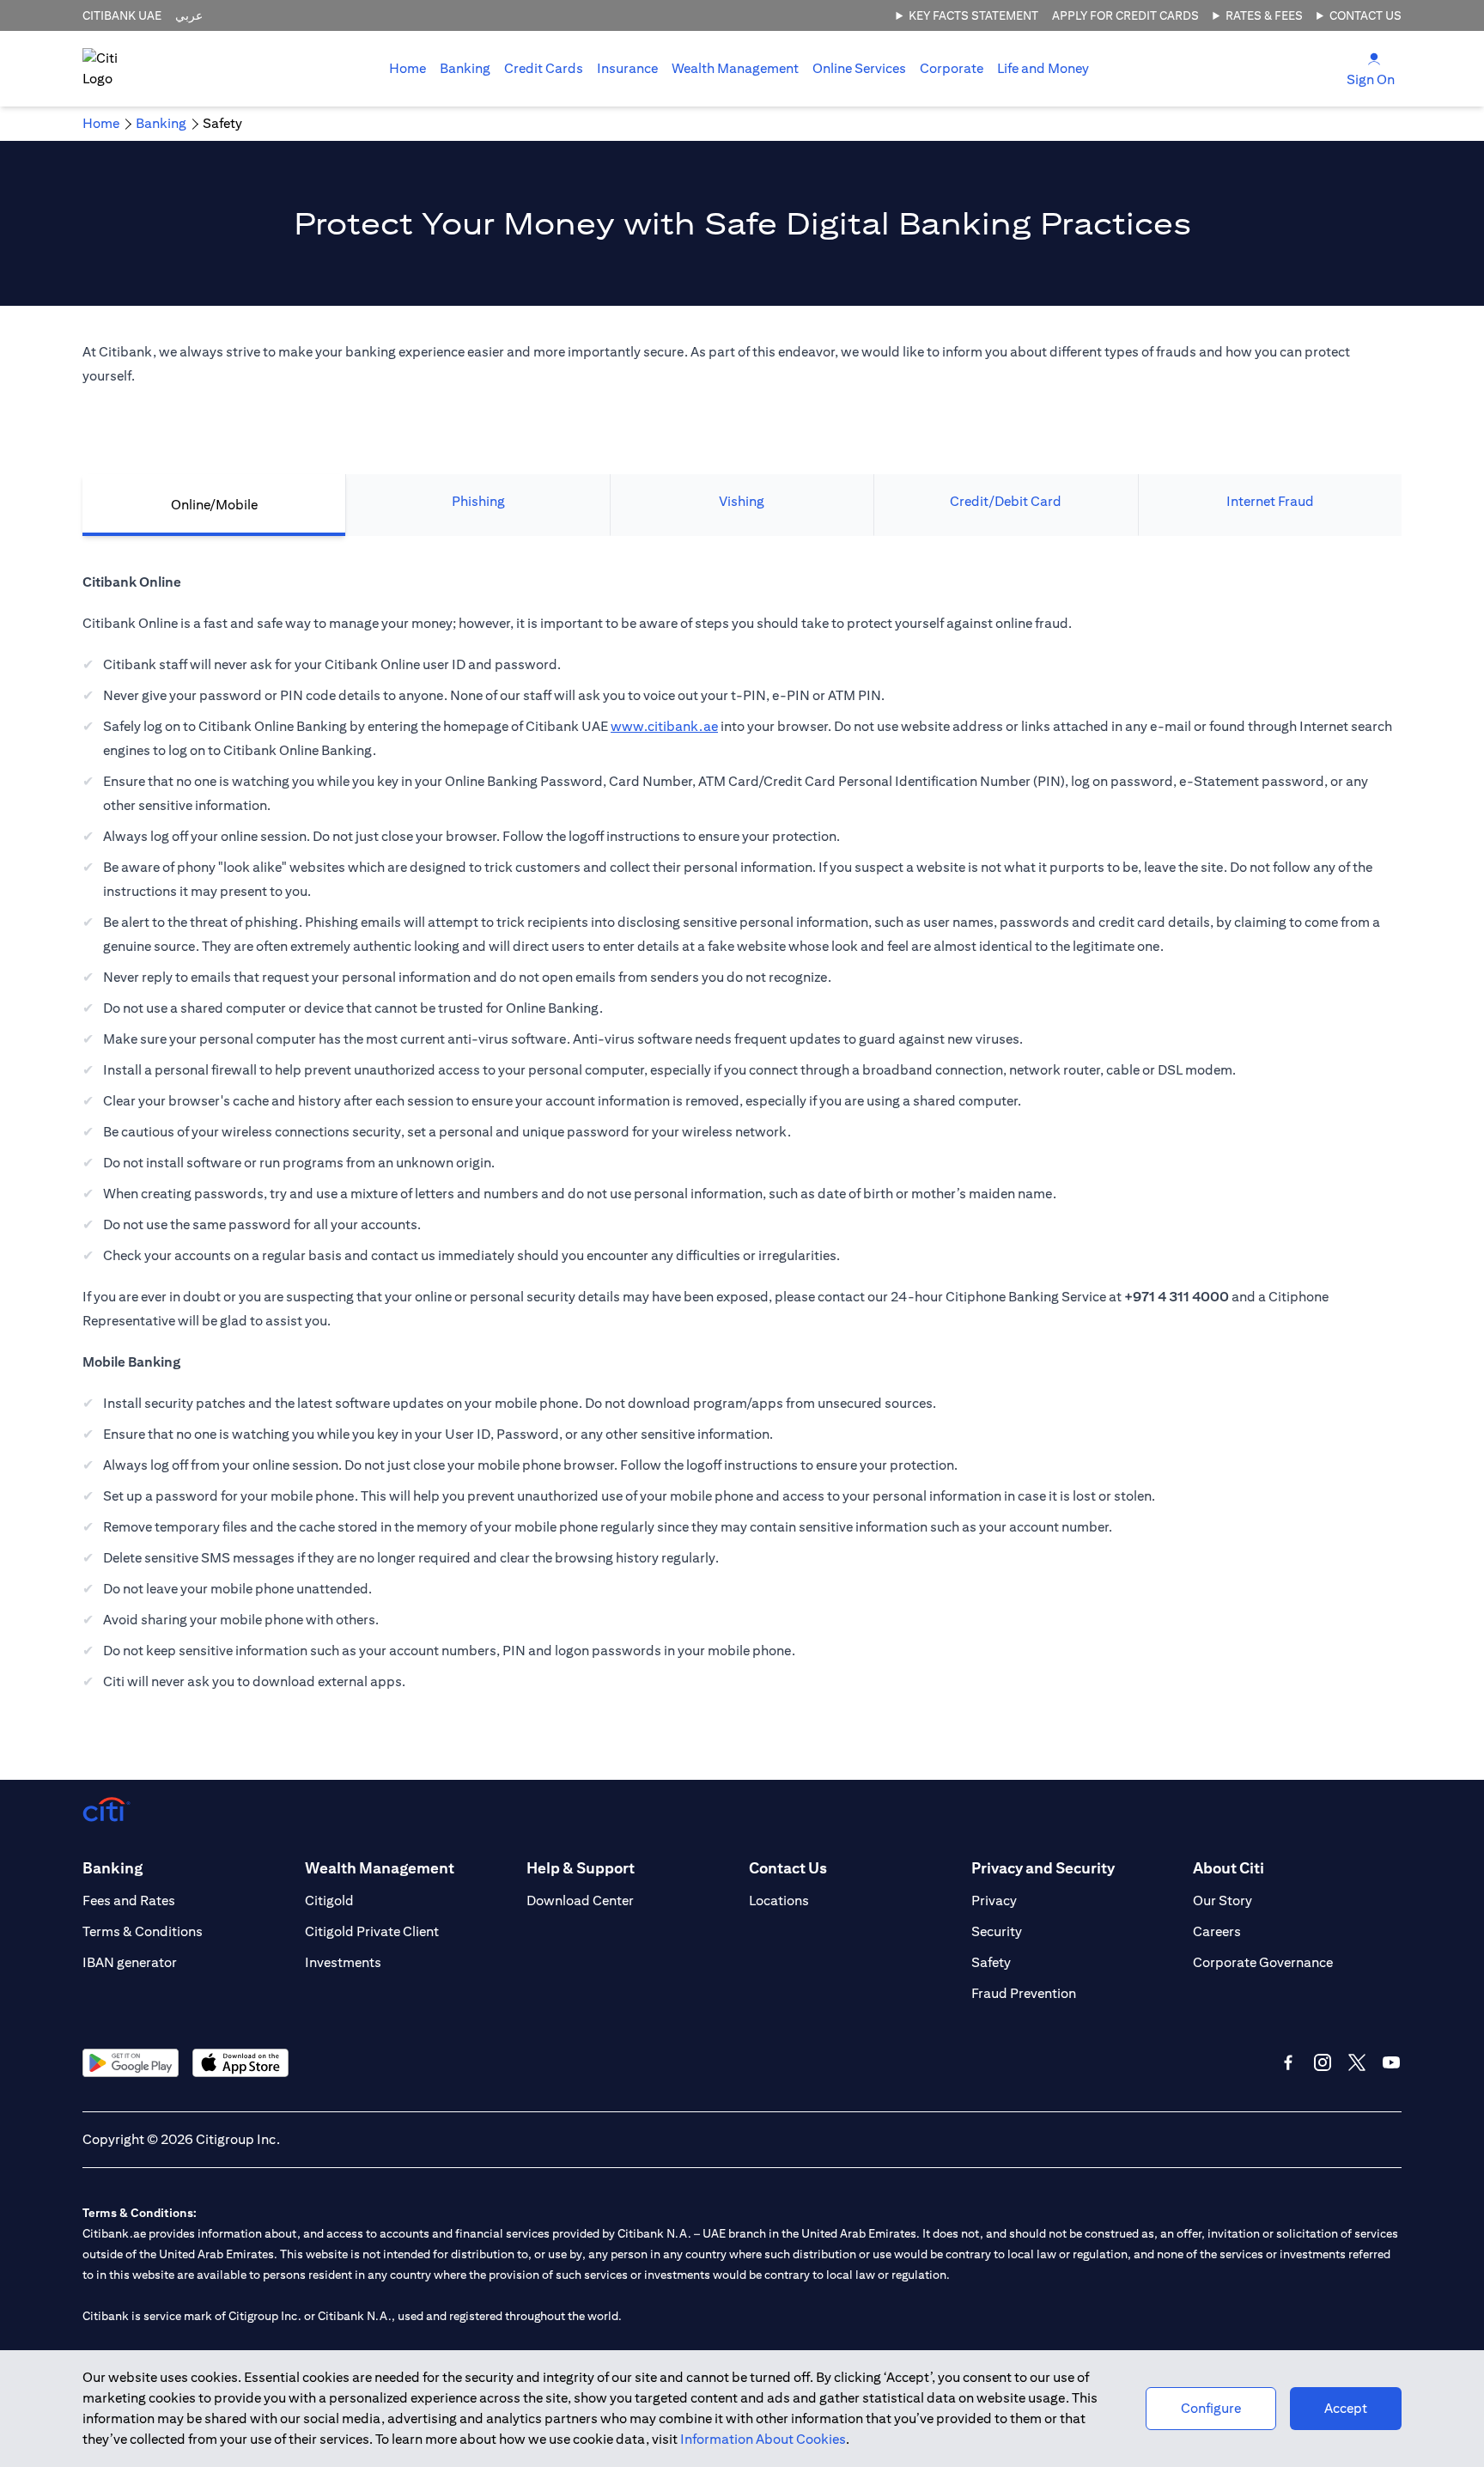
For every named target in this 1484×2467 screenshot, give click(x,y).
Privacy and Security (1043, 1868)
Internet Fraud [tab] (1270, 501)
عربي (189, 15)
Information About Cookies (763, 2439)
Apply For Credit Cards (1125, 15)
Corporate (952, 68)
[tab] (465, 69)
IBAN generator (130, 1962)
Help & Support (581, 1868)
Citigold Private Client (372, 1931)
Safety (991, 1962)
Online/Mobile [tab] (214, 505)
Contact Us (1365, 15)
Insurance (627, 68)
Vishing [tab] (742, 501)
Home (407, 68)
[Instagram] (1323, 2062)
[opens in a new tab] (131, 2063)
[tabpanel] (742, 1141)
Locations (779, 1901)
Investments (343, 1962)
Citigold (329, 1901)
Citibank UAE (122, 15)
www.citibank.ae (664, 726)
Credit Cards (544, 68)
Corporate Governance (1263, 1962)
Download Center (580, 1901)
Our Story (1222, 1901)
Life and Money (1043, 68)
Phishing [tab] (478, 501)
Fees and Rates (129, 1901)
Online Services (859, 68)
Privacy (994, 1901)
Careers (1217, 1931)
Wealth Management (735, 68)
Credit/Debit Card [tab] (1006, 501)
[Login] (1374, 58)
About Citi (1229, 1868)
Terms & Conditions (143, 1931)
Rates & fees (1264, 15)
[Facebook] (1288, 2062)
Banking (465, 68)
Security (997, 1931)
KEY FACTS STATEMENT (973, 15)
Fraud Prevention (1024, 1993)
